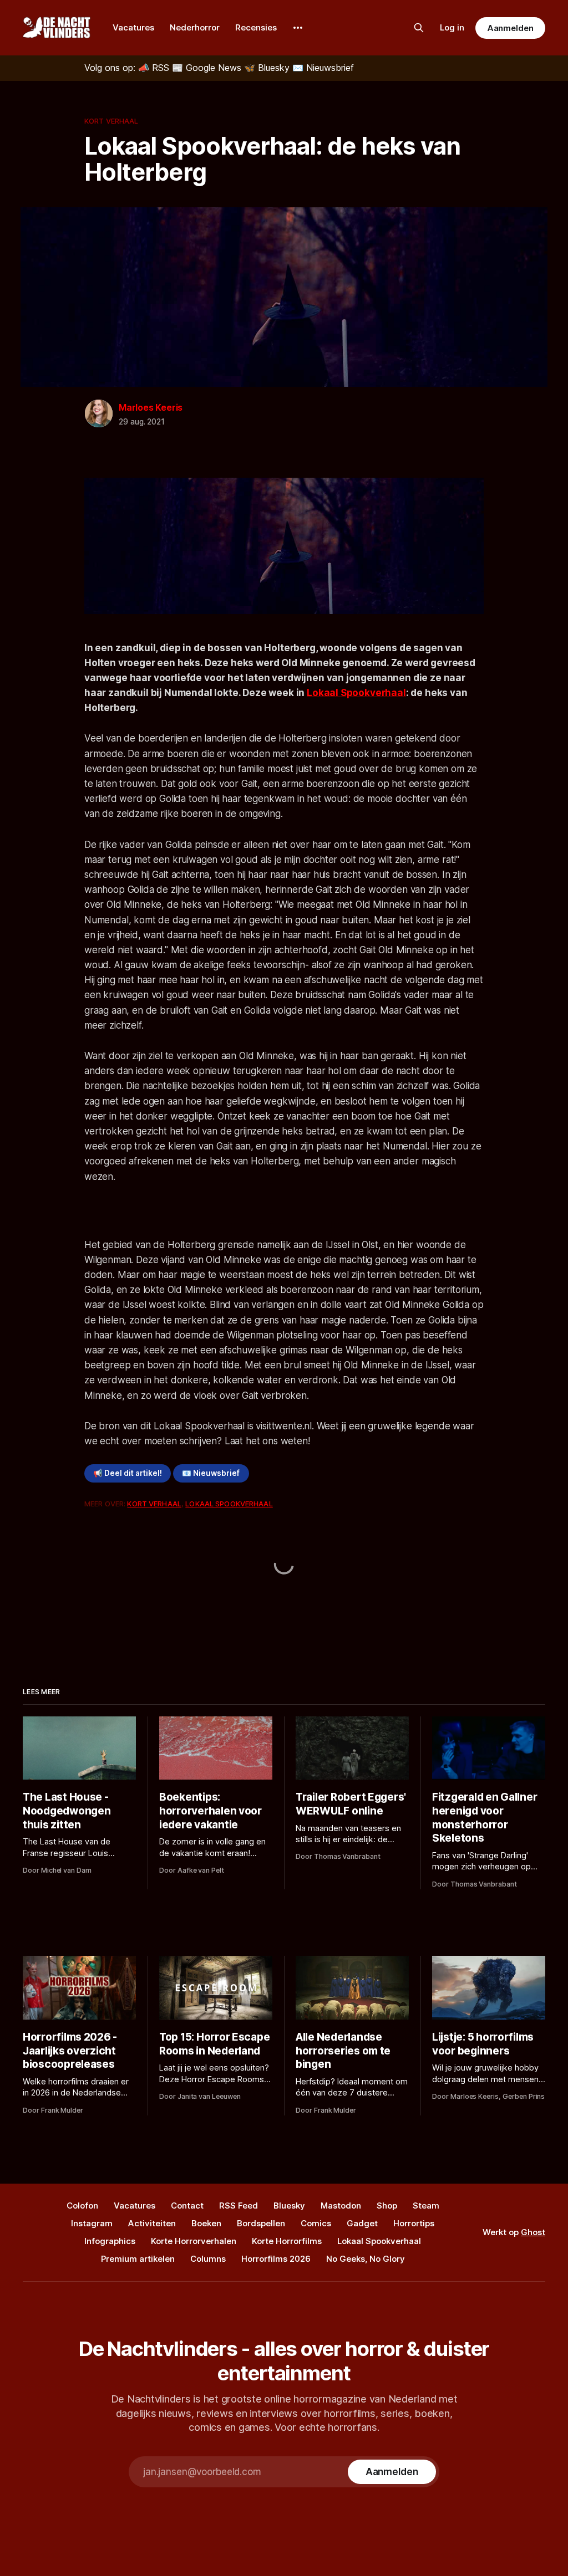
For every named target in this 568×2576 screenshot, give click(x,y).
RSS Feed (239, 2206)
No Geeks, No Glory (366, 2259)
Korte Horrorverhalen (194, 2241)
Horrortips (414, 2223)
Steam (426, 2206)
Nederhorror (195, 27)
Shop (387, 2206)
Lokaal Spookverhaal (356, 693)
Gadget (362, 2223)
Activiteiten (152, 2223)
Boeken (206, 2223)
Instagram (92, 2223)
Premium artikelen (138, 2259)
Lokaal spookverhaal (229, 1504)
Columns (208, 2259)
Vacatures (133, 27)
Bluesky (289, 2206)
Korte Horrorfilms (287, 2241)
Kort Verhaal (111, 121)
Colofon (82, 2206)
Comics (316, 2223)
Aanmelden (510, 28)
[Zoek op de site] (419, 28)
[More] (298, 28)
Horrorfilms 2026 (276, 2259)
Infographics (110, 2241)
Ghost (533, 2232)
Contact (187, 2206)
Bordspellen (261, 2223)
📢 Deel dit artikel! (128, 1473)
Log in (452, 27)
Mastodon (341, 2206)
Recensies (256, 27)
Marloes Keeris (151, 407)
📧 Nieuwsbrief (211, 1473)
